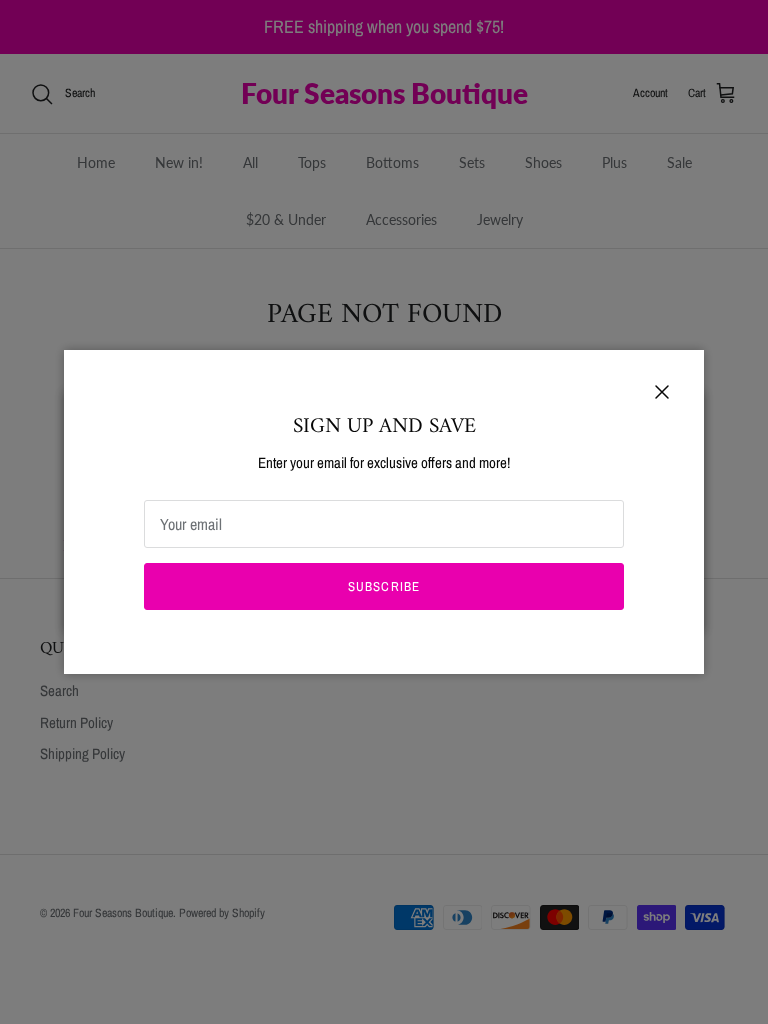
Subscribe (383, 586)
